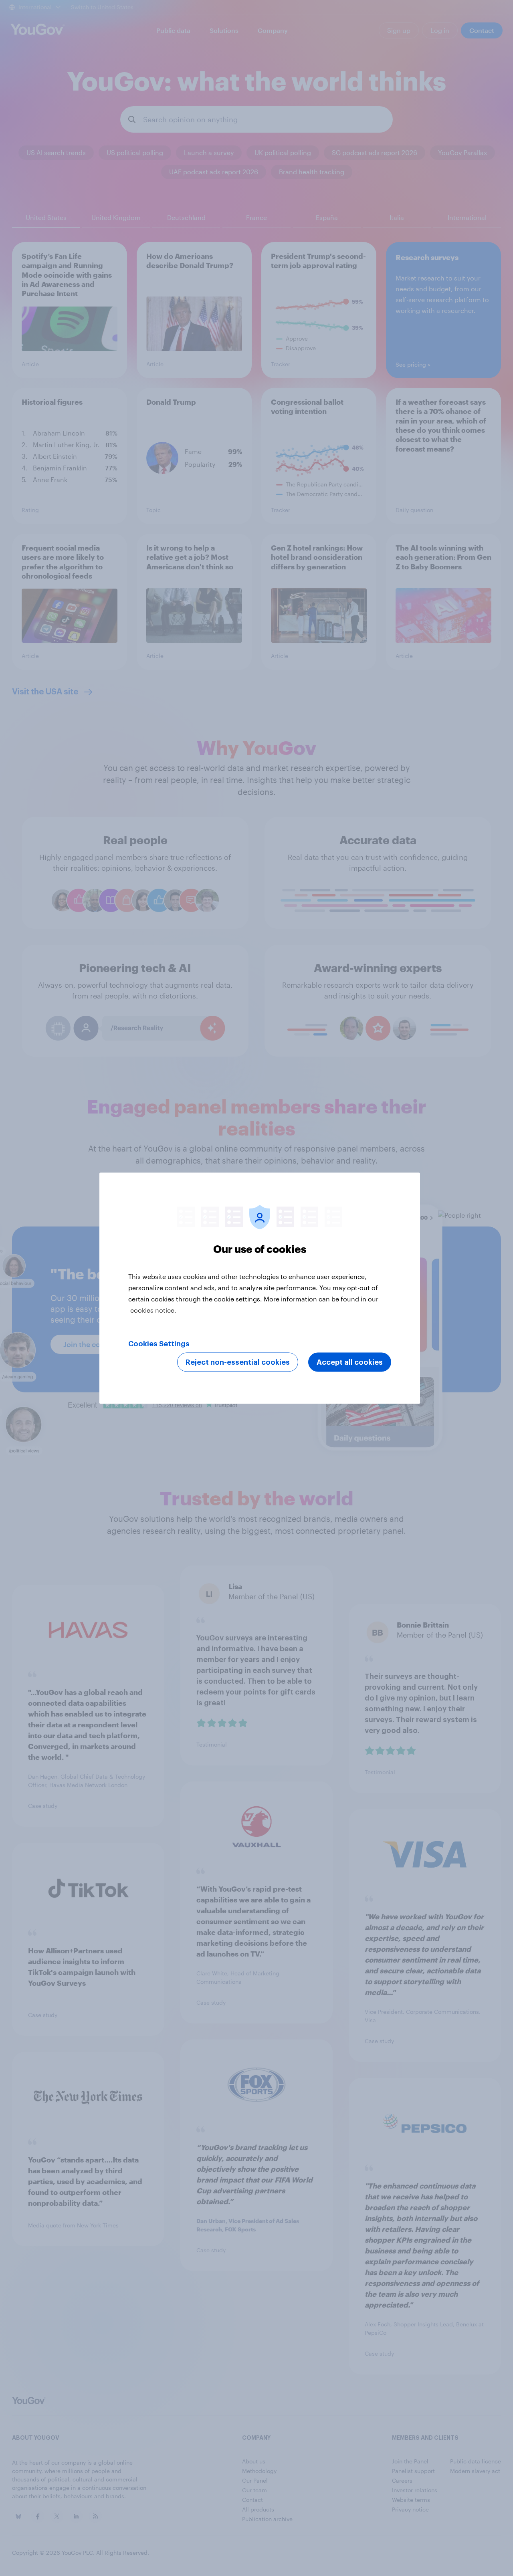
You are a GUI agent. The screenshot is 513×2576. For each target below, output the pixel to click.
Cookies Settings (159, 1343)
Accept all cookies (350, 1362)
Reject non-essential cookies (238, 1362)
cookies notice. (153, 1310)
